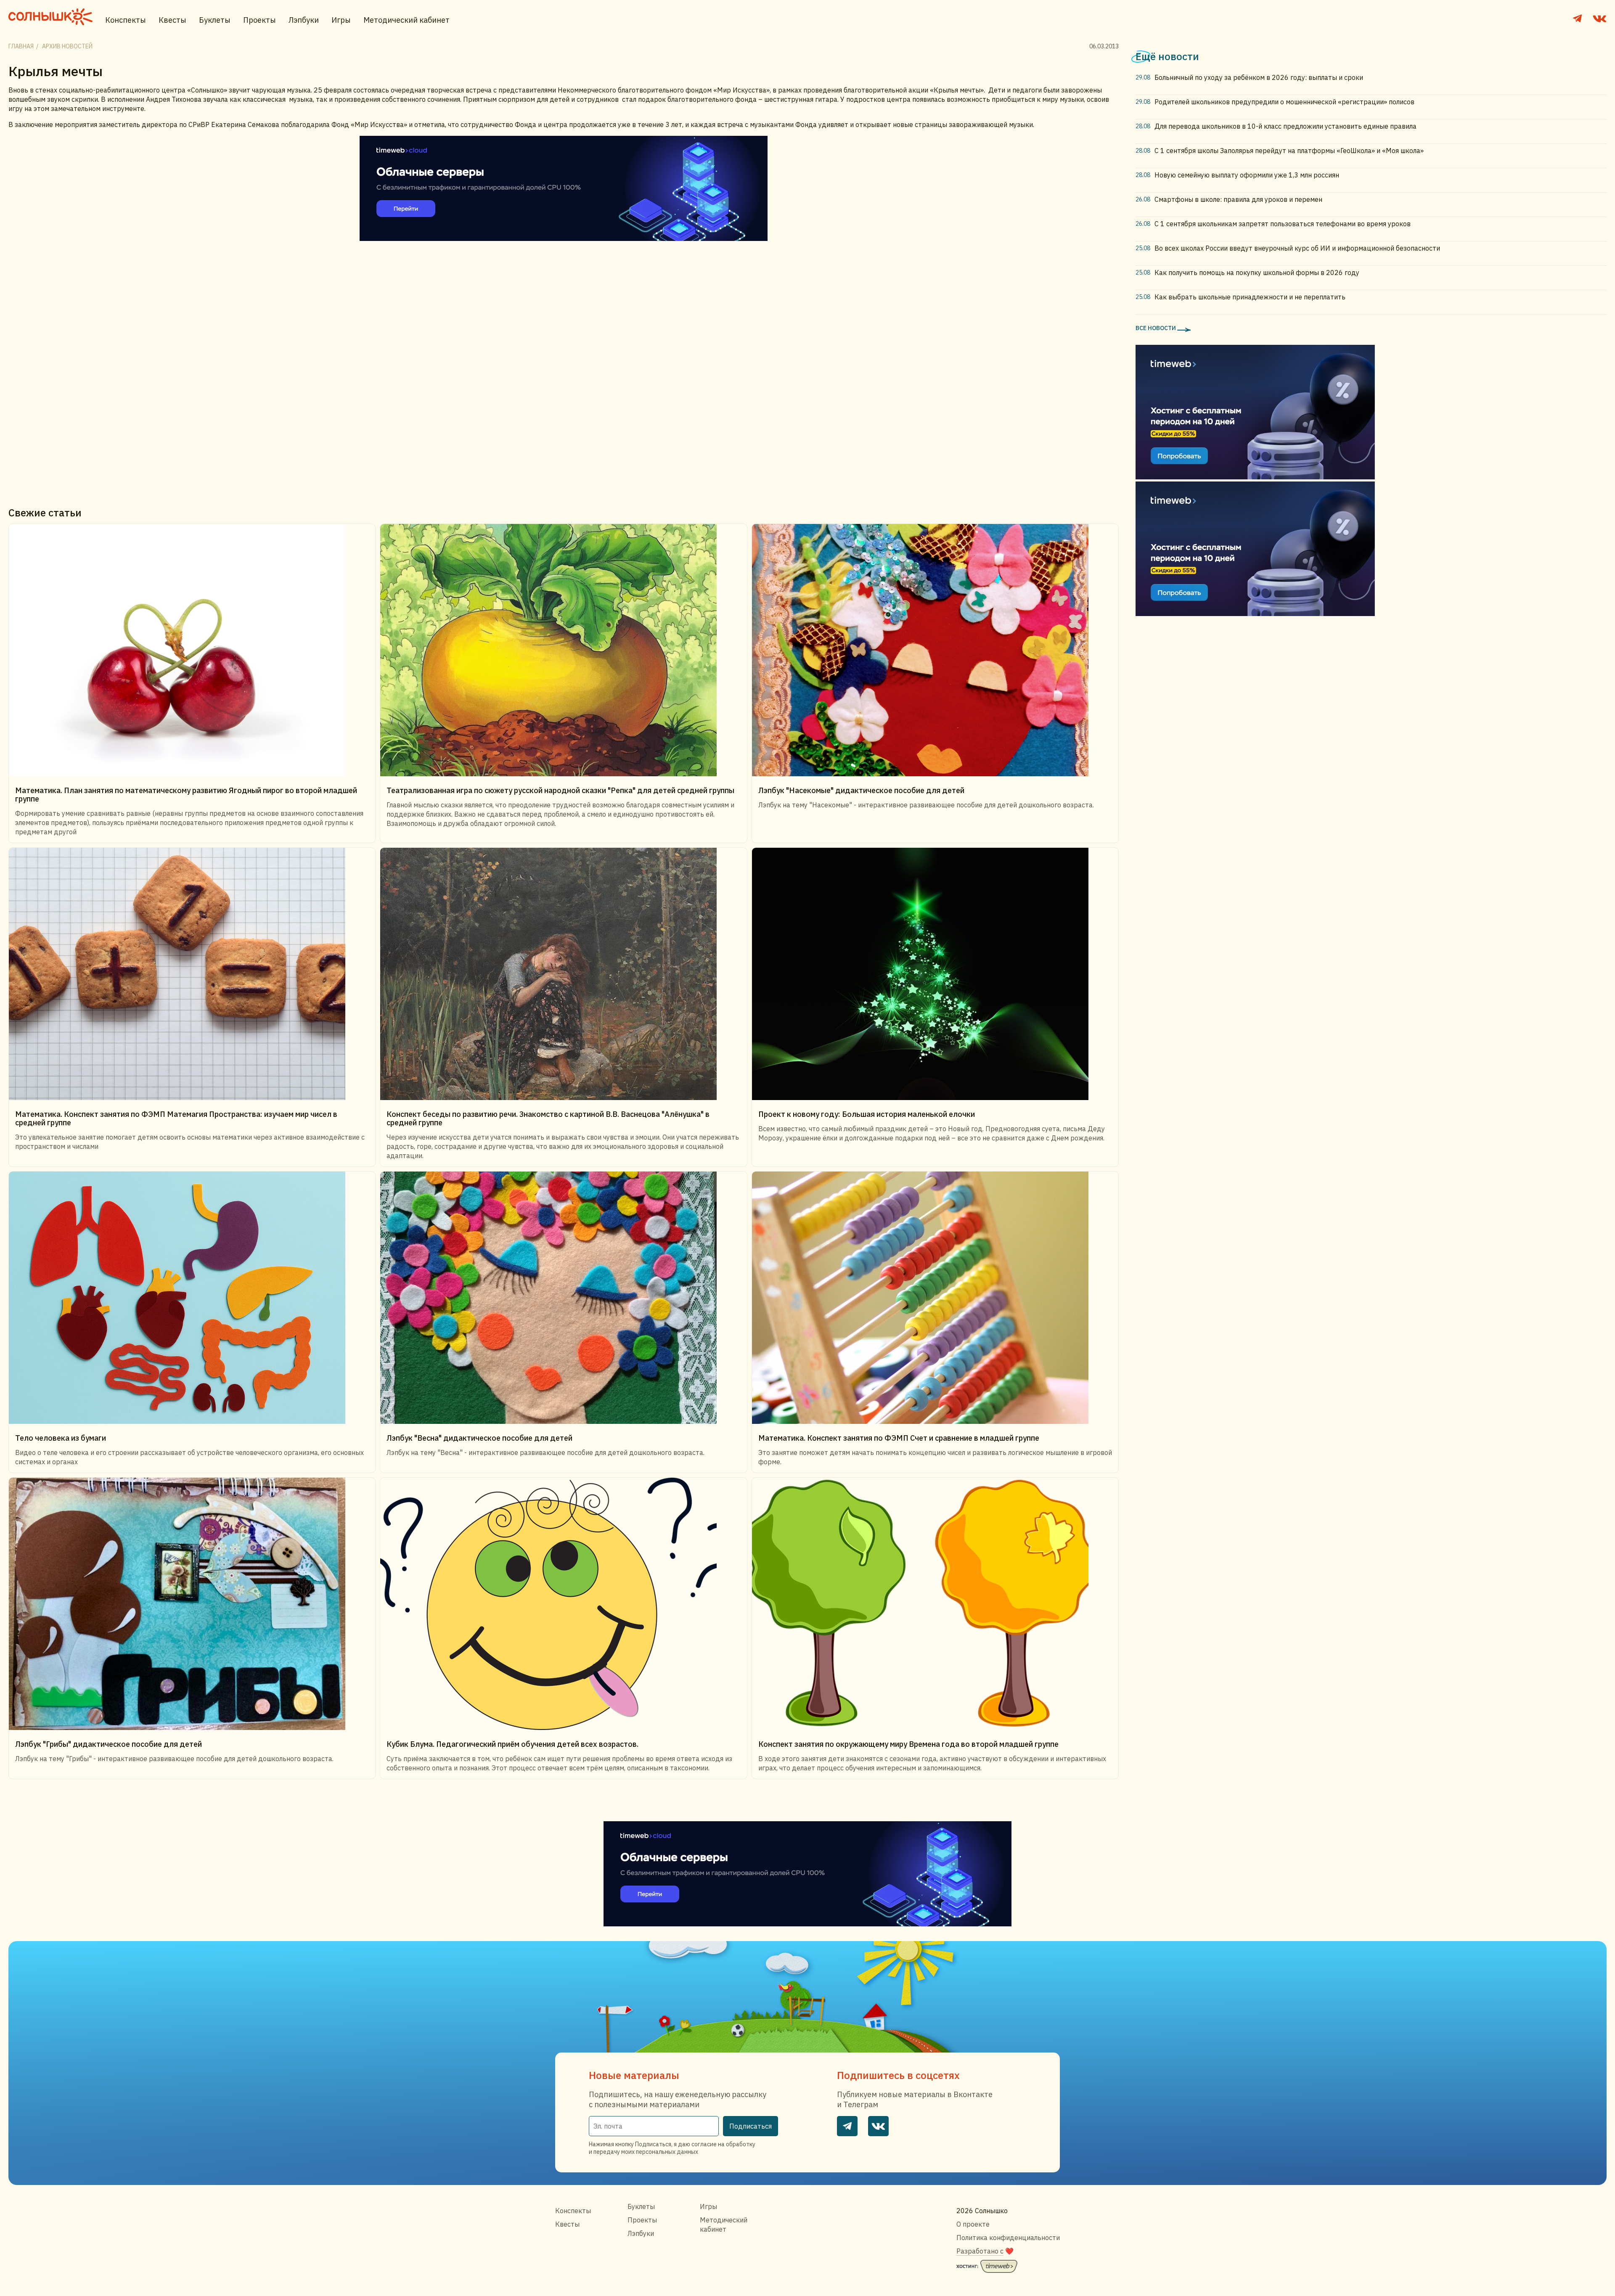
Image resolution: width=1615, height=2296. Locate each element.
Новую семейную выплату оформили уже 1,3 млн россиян (1247, 175)
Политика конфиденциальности (1008, 2238)
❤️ (985, 2251)
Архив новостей (67, 46)
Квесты (172, 20)
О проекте (973, 2224)
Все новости (1156, 328)
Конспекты (126, 20)
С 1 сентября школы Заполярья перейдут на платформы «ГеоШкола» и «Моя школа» (1289, 151)
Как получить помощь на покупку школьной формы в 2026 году (1257, 272)
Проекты (259, 20)
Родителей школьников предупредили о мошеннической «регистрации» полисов (1284, 102)
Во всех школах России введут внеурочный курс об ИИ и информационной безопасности (1297, 248)
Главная (21, 46)
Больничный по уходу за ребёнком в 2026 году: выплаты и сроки (1259, 77)
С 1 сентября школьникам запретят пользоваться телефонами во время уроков (1283, 224)
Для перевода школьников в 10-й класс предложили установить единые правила (1285, 126)
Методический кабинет (406, 20)
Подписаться (751, 2126)
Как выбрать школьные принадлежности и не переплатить (1250, 297)
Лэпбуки (304, 20)
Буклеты (215, 20)
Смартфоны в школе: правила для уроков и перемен (1238, 199)
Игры (341, 20)
